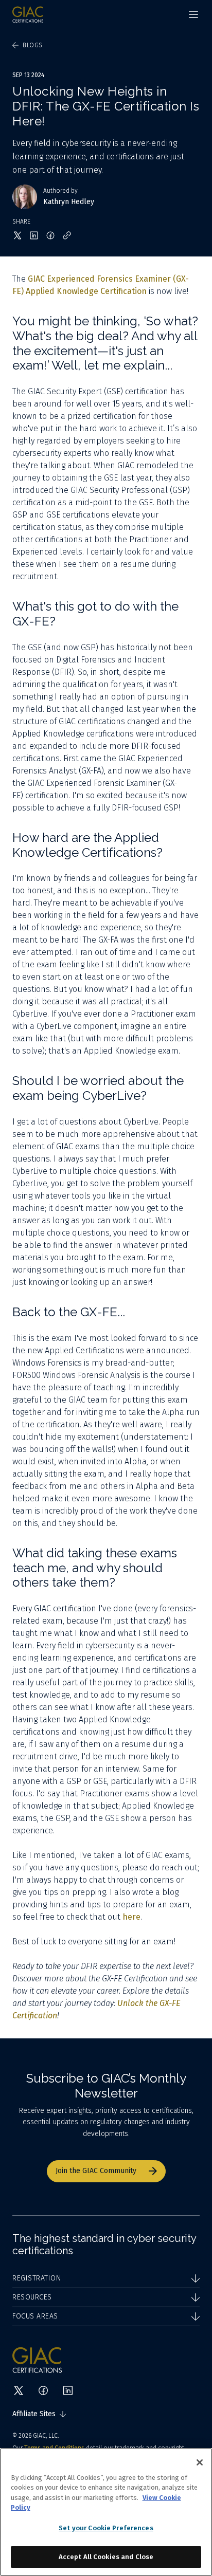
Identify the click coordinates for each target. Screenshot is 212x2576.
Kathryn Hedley (69, 202)
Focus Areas (35, 2316)
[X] (19, 2390)
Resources (32, 2297)
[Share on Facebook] (50, 235)
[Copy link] (67, 235)
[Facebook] (43, 2390)
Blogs (33, 45)
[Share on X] (17, 235)
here (131, 1917)
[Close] (200, 2462)
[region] (106, 2512)
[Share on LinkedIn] (34, 235)
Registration (37, 2278)
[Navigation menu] (193, 14)
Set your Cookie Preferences (106, 2528)
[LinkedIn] (68, 2390)
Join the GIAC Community (96, 2171)
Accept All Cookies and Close (106, 2557)
